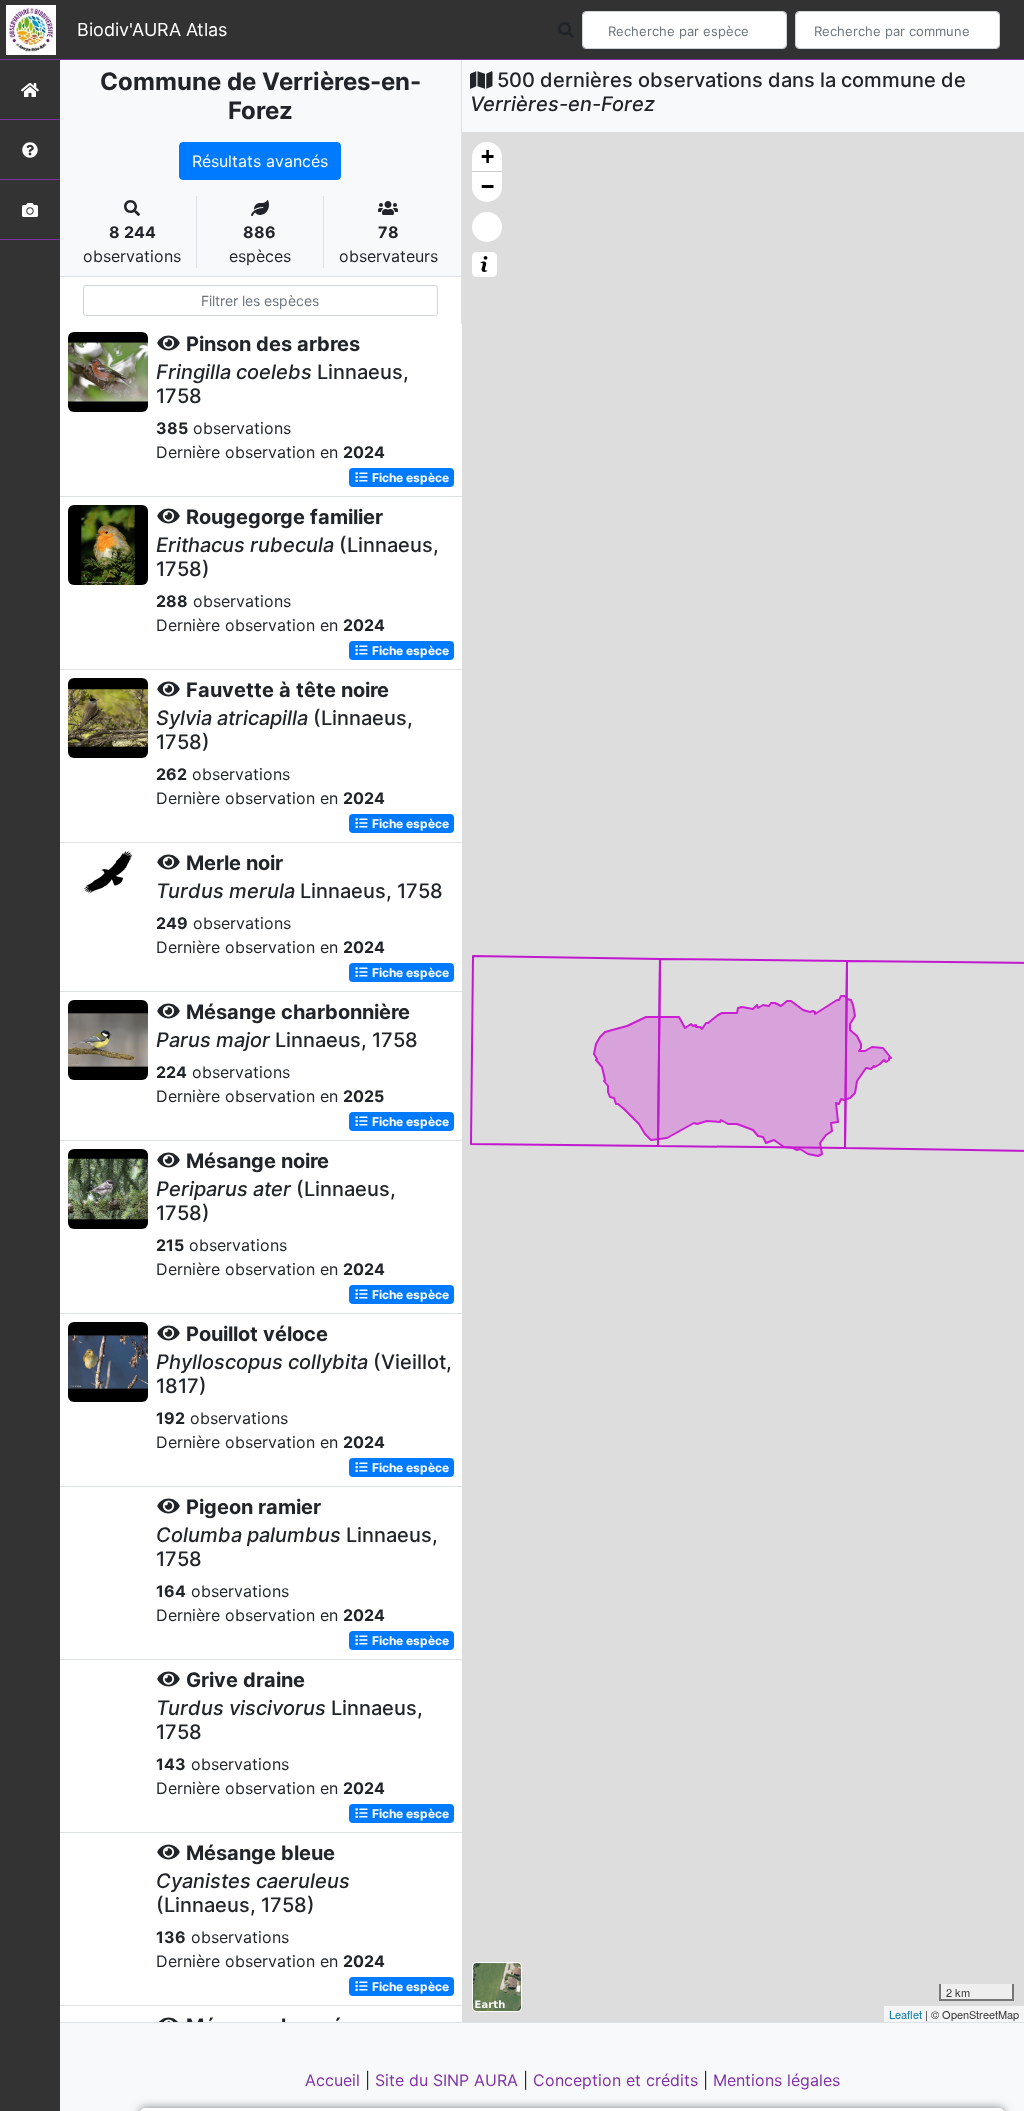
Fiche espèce (409, 477)
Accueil (335, 2080)
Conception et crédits (618, 2080)
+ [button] (487, 156)
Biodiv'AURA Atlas (152, 29)
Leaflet (905, 2014)
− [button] (487, 186)
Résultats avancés (260, 161)
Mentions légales (776, 2080)
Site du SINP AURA (449, 2080)
